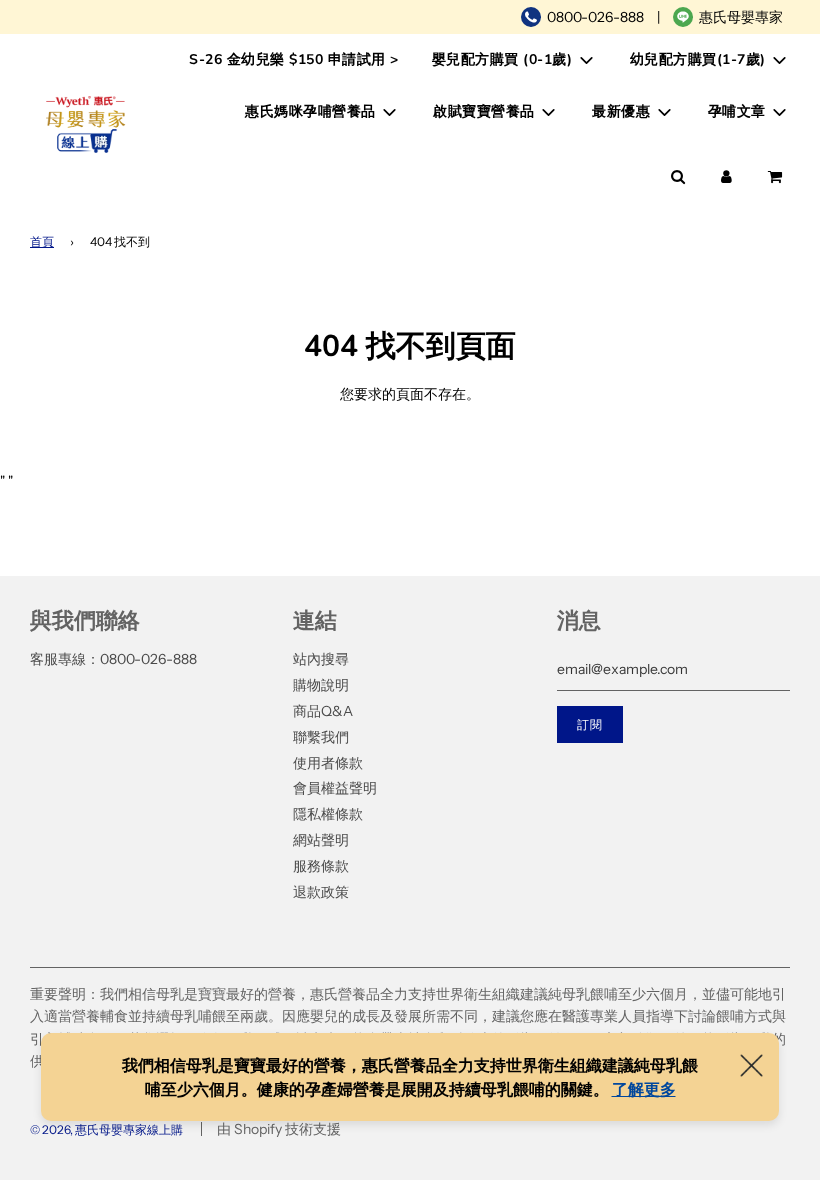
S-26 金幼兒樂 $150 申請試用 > (294, 59)
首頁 (42, 241)
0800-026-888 (595, 17)
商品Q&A (323, 711)
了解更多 (644, 1089)
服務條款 (321, 866)
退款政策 (321, 892)
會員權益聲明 (335, 788)
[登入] (726, 176)
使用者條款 (328, 763)
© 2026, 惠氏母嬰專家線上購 (106, 1129)
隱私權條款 (328, 814)
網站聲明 (321, 840)
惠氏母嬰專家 (741, 17)
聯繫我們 (321, 737)
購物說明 (321, 685)
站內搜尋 (321, 659)
